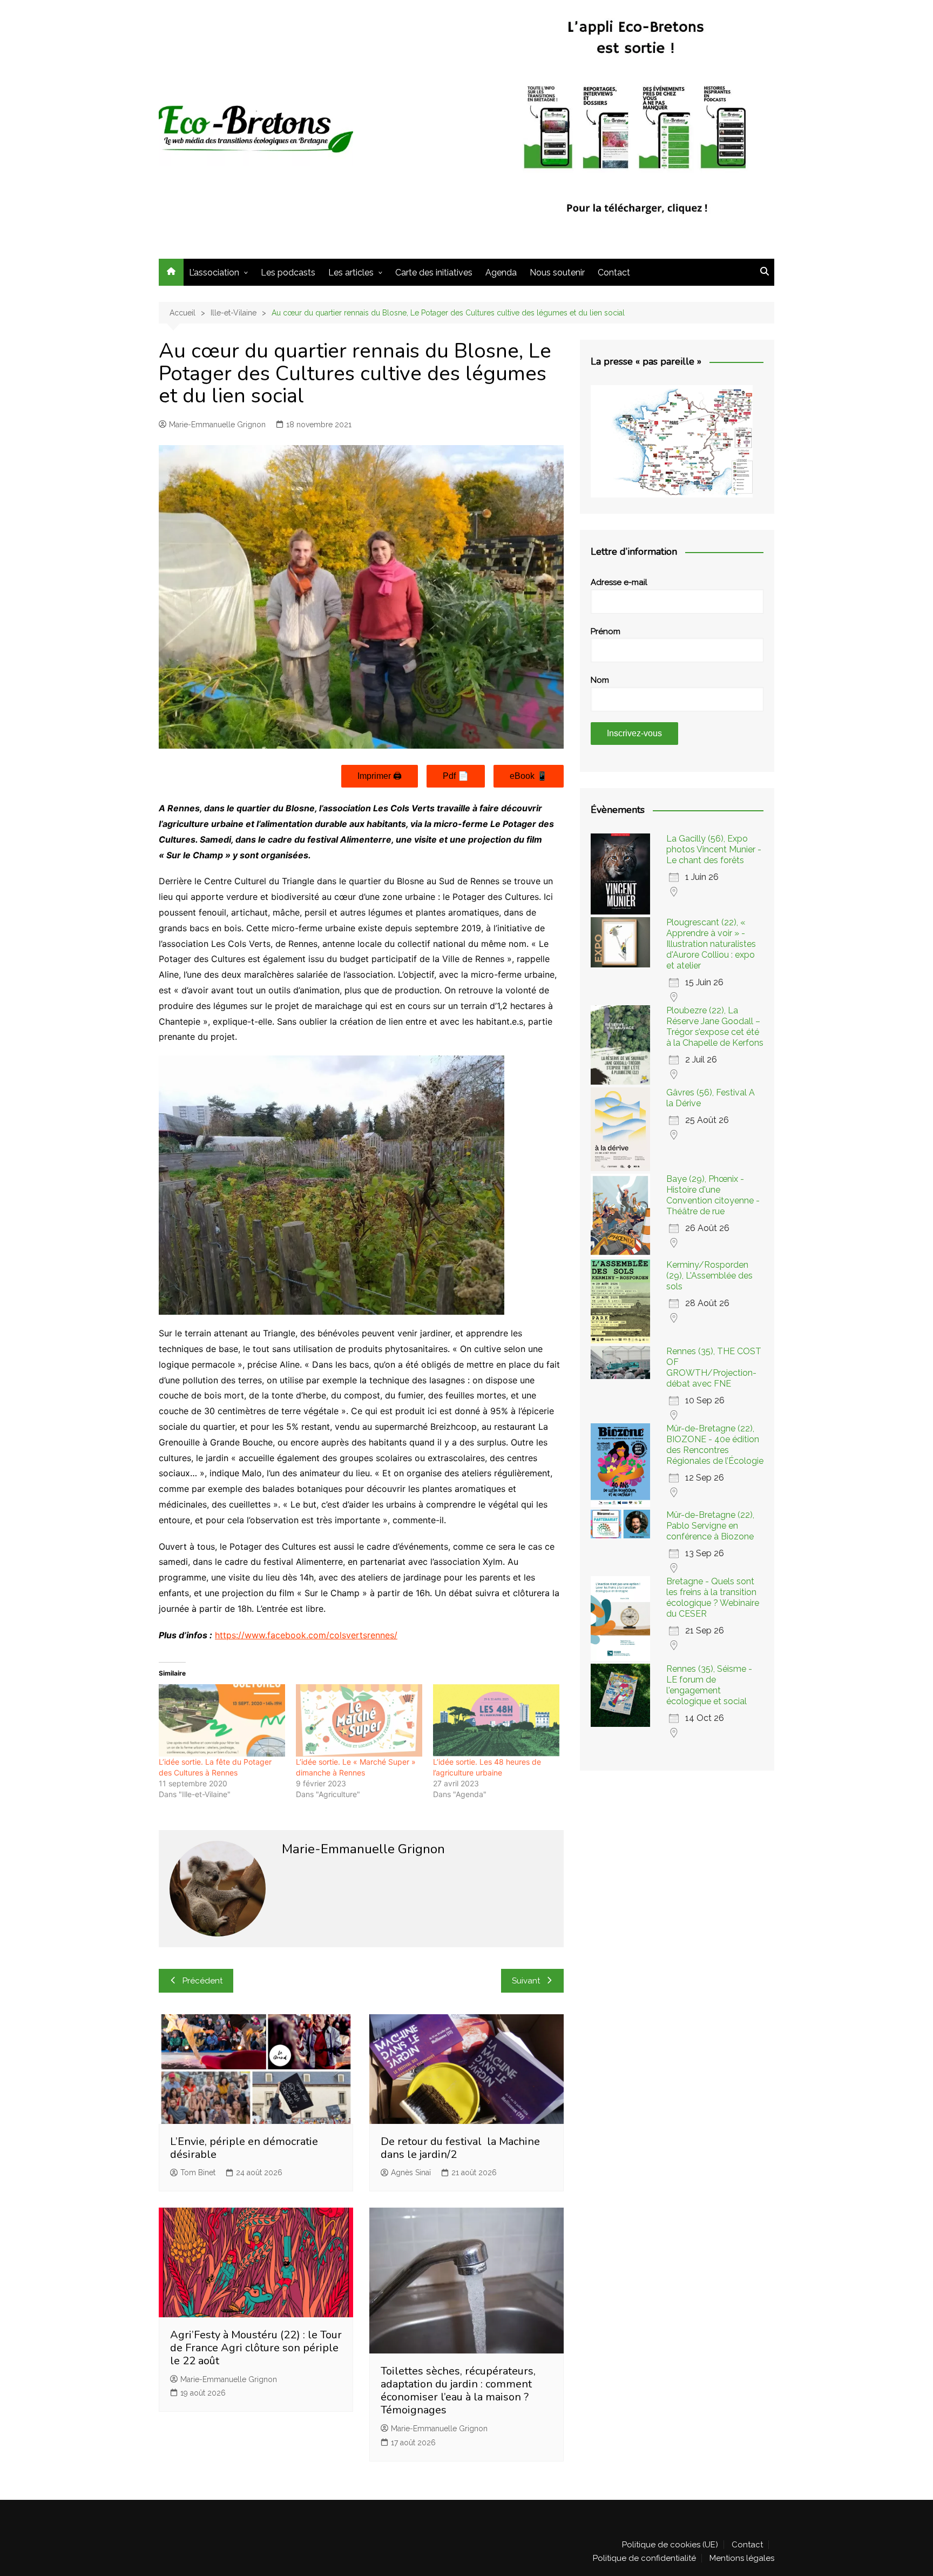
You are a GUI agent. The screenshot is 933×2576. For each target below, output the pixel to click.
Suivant (526, 1981)
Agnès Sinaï (411, 2173)
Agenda (501, 273)
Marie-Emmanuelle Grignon (217, 425)
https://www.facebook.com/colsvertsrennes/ (306, 1635)
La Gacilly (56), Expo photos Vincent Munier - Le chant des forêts (714, 849)
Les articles (351, 273)
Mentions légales (742, 2558)
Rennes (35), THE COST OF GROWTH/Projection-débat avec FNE (714, 1367)
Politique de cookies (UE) (670, 2545)
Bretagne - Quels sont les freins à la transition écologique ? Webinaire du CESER (713, 1598)
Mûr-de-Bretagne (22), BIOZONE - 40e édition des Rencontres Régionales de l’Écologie (715, 1445)
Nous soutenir (557, 273)
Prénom (606, 631)
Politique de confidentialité (644, 2558)
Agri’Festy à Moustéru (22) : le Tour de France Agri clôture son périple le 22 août (256, 2348)
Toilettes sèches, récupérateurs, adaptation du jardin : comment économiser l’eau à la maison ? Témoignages (458, 2390)
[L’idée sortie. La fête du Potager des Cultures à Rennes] (222, 1720)
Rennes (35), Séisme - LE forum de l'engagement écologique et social (709, 1685)
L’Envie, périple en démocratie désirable (244, 2148)
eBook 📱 (529, 776)
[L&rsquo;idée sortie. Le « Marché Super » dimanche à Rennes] (359, 1720)
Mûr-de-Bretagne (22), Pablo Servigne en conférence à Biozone (710, 1526)
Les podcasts (288, 273)
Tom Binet (198, 2173)
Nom (600, 680)
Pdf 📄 (456, 776)
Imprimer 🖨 (380, 776)
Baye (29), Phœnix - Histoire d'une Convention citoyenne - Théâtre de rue (713, 1195)
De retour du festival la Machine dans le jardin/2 (460, 2148)
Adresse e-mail (619, 582)
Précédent (202, 1981)
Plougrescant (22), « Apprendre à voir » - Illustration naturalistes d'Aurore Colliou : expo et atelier (711, 944)
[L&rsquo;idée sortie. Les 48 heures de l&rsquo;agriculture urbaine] (496, 1720)
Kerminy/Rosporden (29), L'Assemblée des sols (709, 1276)
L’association (214, 273)
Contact (614, 273)
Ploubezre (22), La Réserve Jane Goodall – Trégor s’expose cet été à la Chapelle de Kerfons (715, 1027)
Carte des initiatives (434, 273)
